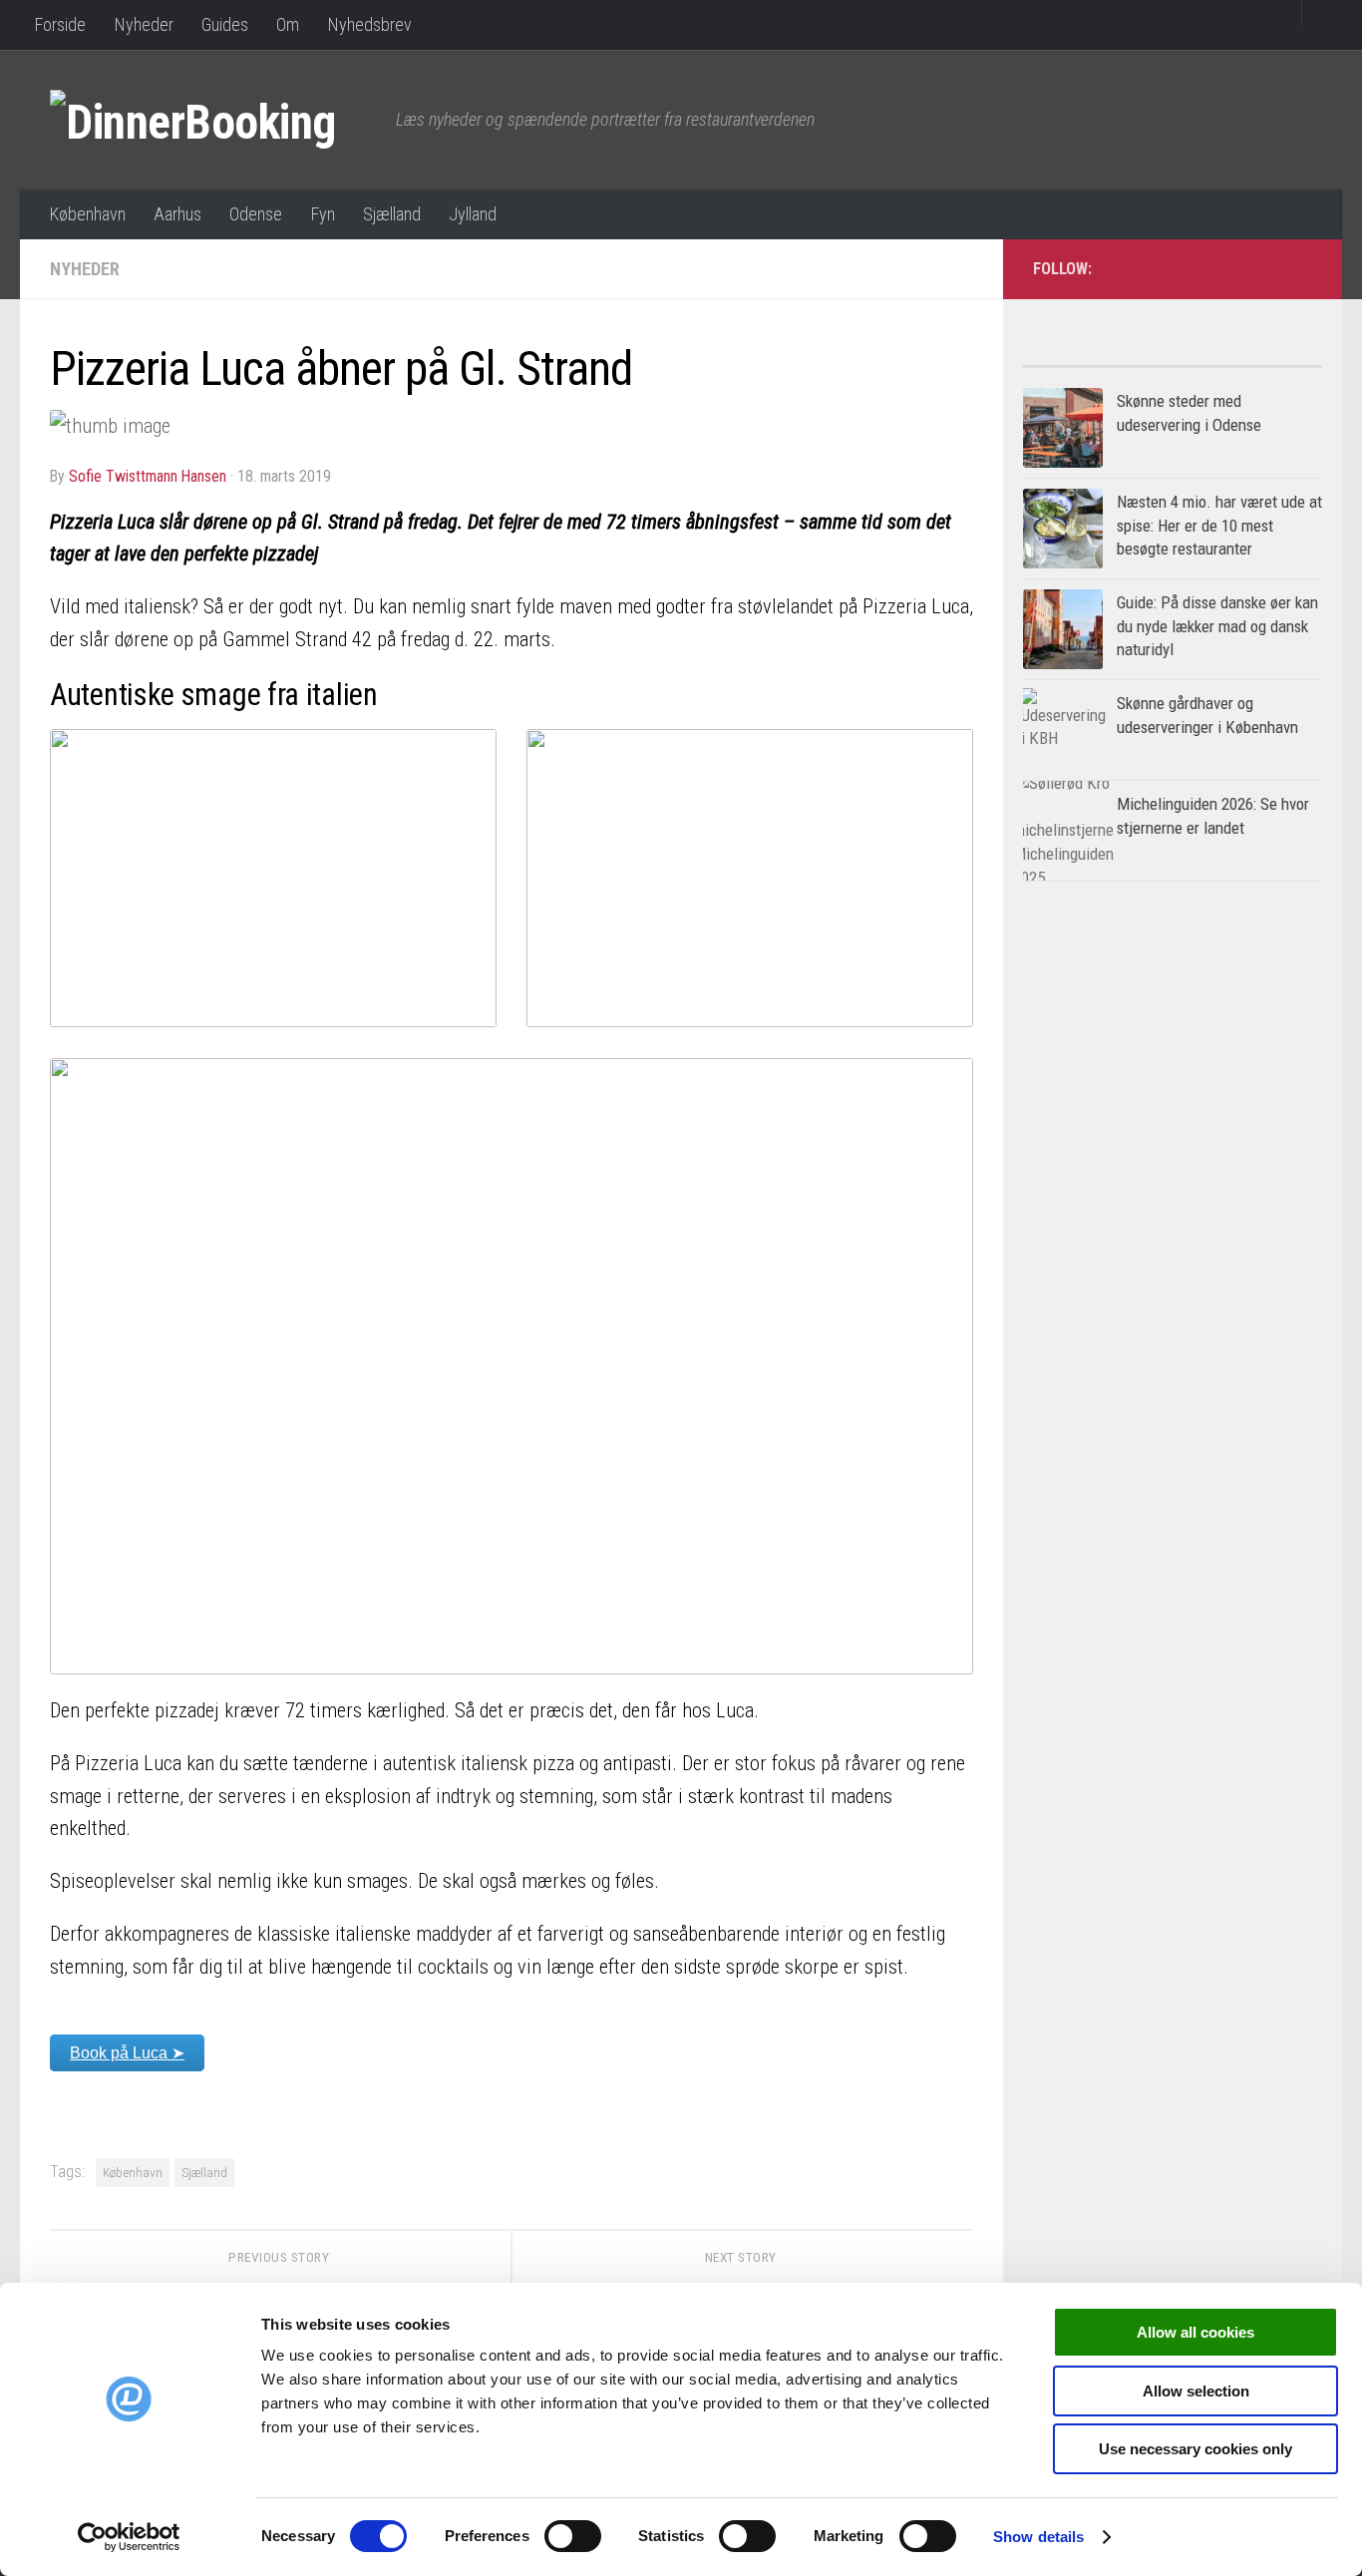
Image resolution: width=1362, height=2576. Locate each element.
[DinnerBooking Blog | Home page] (213, 120)
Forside (60, 24)
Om (288, 24)
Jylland (473, 214)
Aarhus (177, 214)
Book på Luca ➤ (127, 2053)
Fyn (323, 214)
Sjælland (392, 214)
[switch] (573, 2536)
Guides (225, 24)
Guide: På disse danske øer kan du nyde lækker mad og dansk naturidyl (1217, 626)
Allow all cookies (1195, 2332)
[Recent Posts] (1247, 359)
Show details (1038, 2537)
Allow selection (1196, 2391)
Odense (256, 214)
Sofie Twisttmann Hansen (148, 476)
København (87, 214)
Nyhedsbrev (369, 24)
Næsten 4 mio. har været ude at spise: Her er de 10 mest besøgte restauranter (1219, 525)
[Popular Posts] (1098, 359)
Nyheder (144, 24)
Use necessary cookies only (1195, 2449)
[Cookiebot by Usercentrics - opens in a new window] (129, 2537)
